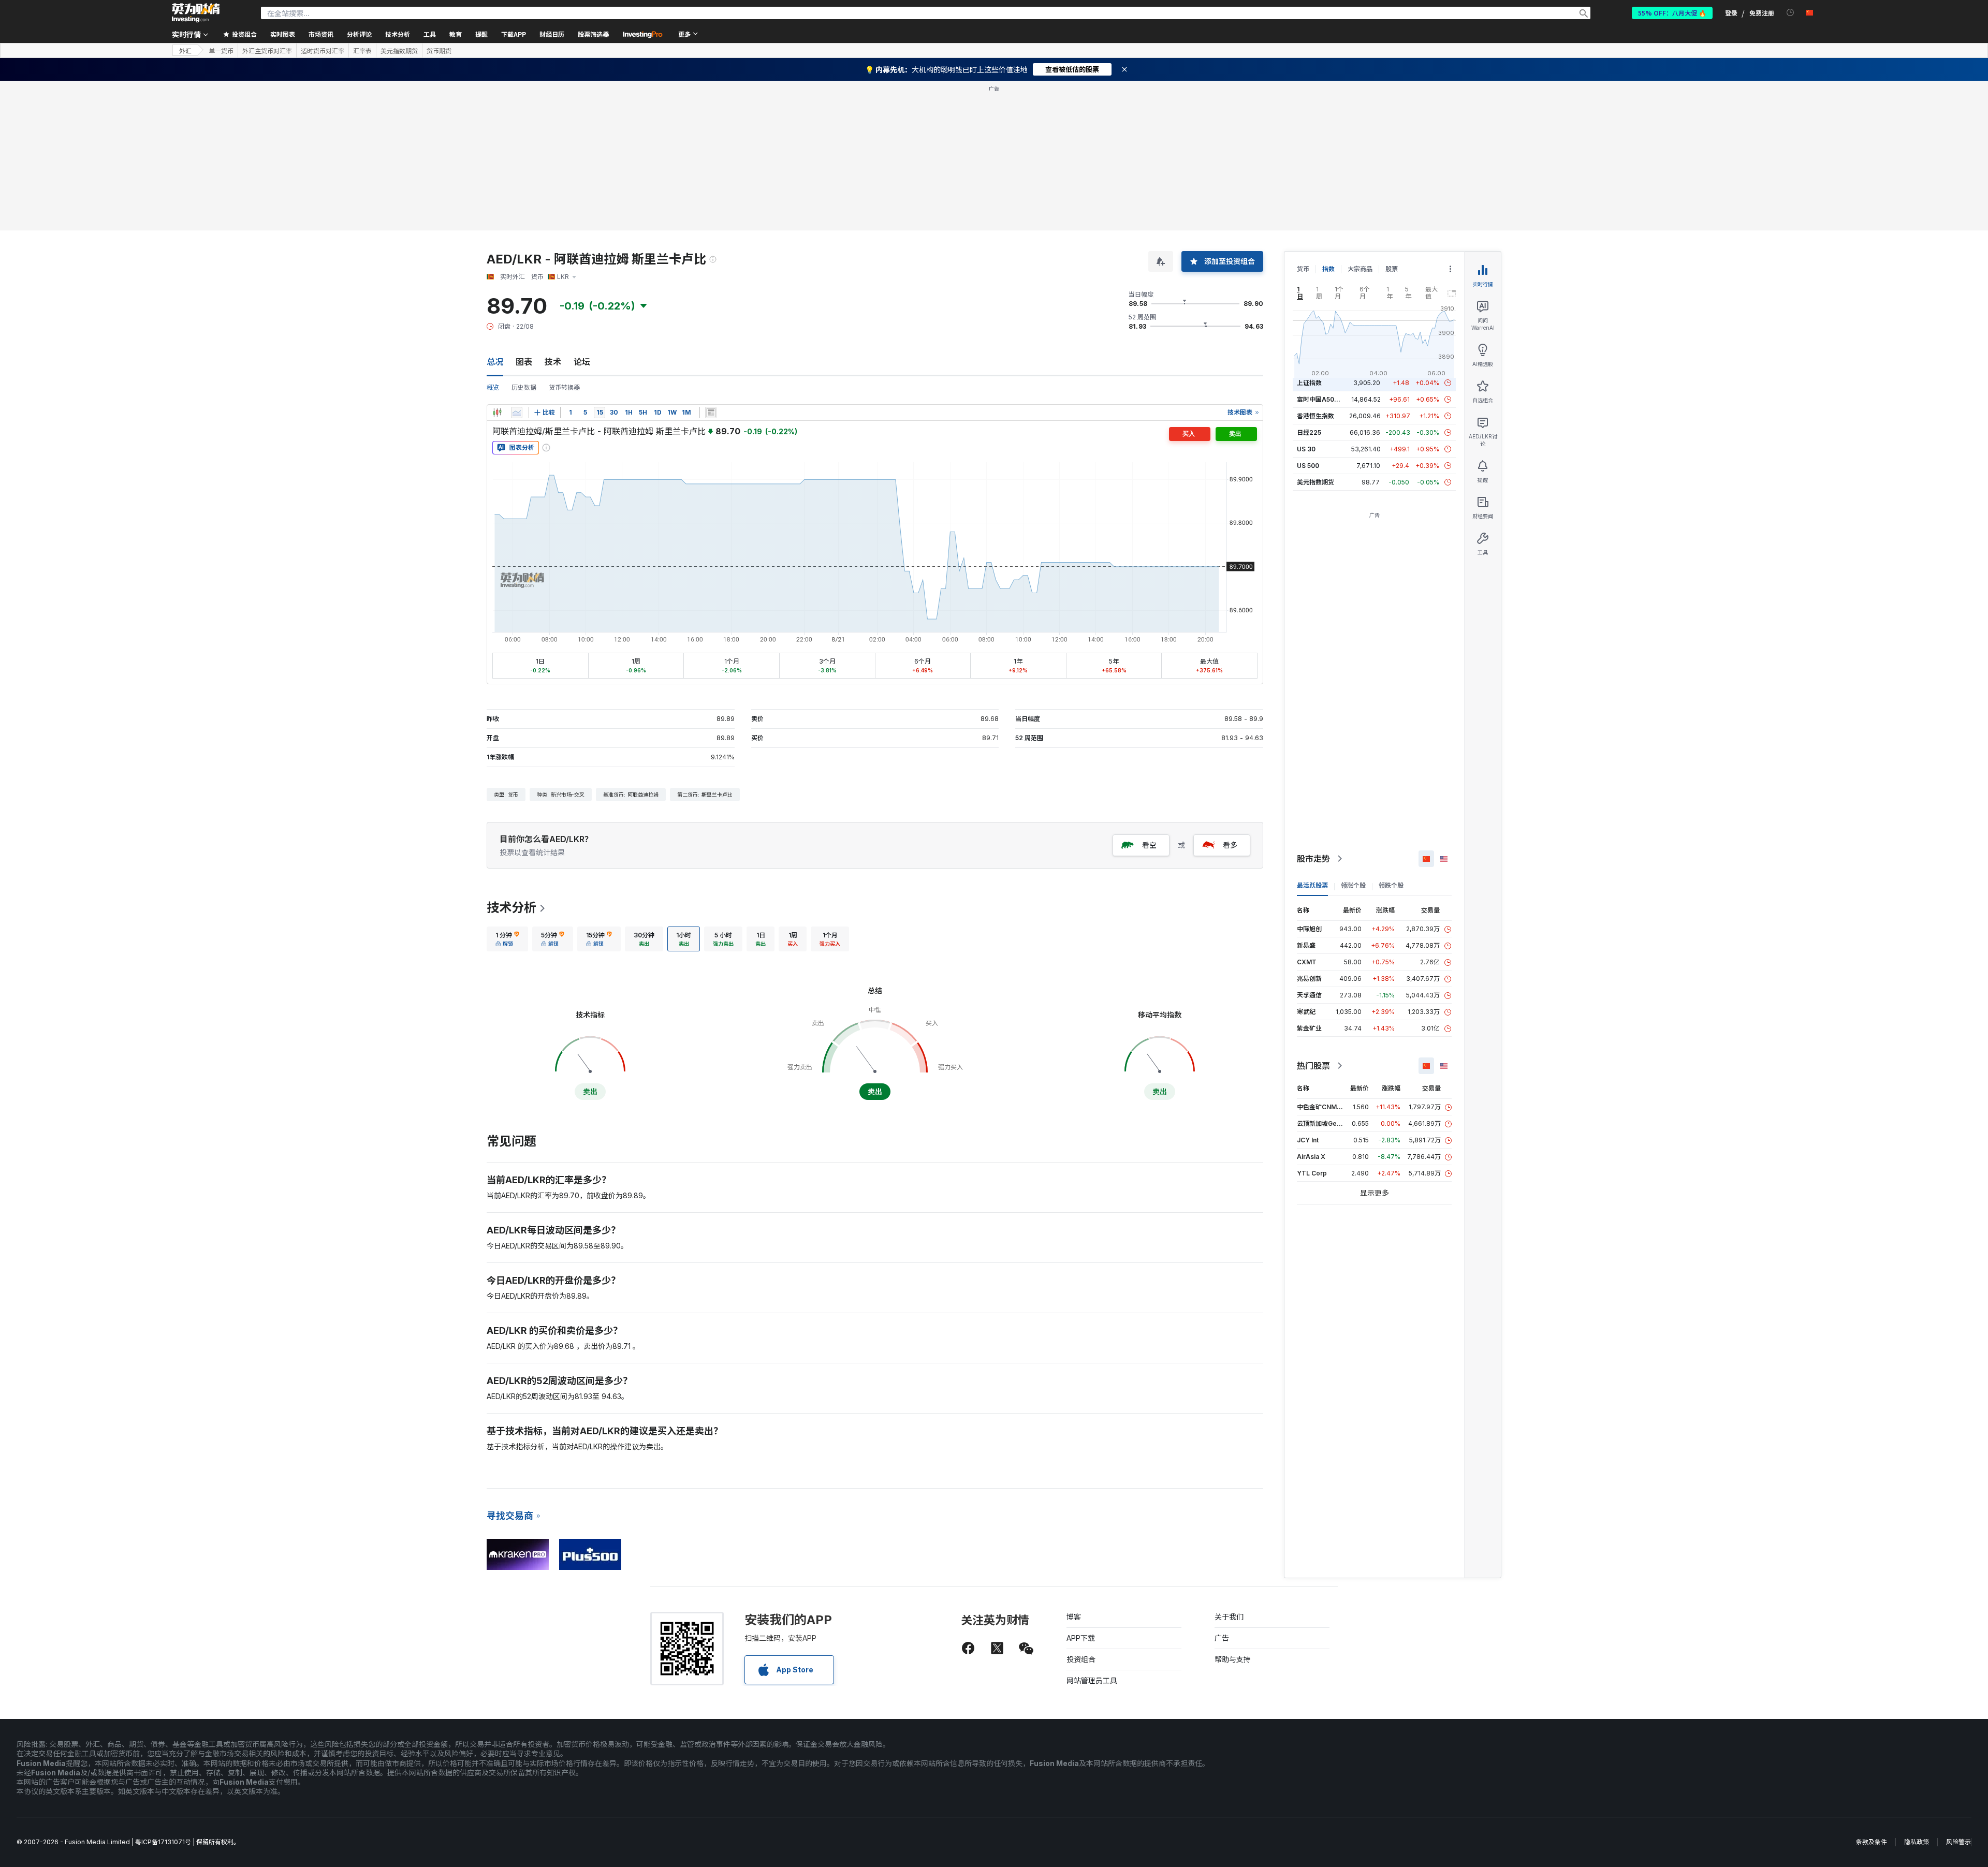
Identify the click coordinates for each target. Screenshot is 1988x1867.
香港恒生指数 (1315, 416)
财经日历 (552, 34)
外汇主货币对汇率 (267, 51)
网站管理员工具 (1092, 1680)
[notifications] (1790, 13)
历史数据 (524, 387)
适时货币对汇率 (323, 51)
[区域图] (517, 413)
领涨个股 (1353, 885)
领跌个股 (1391, 885)
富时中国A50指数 (1322, 399)
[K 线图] (497, 413)
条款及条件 (1872, 1842)
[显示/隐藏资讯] (711, 413)
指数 (1328, 269)
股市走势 (1313, 859)
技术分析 (511, 908)
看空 (1149, 845)
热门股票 (1313, 1066)
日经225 (1309, 432)
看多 (1230, 845)
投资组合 (1081, 1659)
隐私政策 (1917, 1842)
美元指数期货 (399, 51)
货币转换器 (564, 387)
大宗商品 (1360, 269)
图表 (524, 362)
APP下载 (1081, 1638)
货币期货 (439, 51)
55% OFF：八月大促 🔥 (1672, 13)
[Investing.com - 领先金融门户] (196, 13)
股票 (1392, 269)
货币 (1303, 269)
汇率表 (362, 51)
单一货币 (221, 51)
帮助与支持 (1233, 1659)
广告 (1222, 1638)
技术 (553, 362)
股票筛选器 (593, 34)
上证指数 (1309, 383)
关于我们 (1229, 1617)
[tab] (507, 939)
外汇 (185, 50)
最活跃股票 (1312, 885)
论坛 (582, 362)
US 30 (1306, 449)
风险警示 (1958, 1842)
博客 (1074, 1617)
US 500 (1308, 466)
